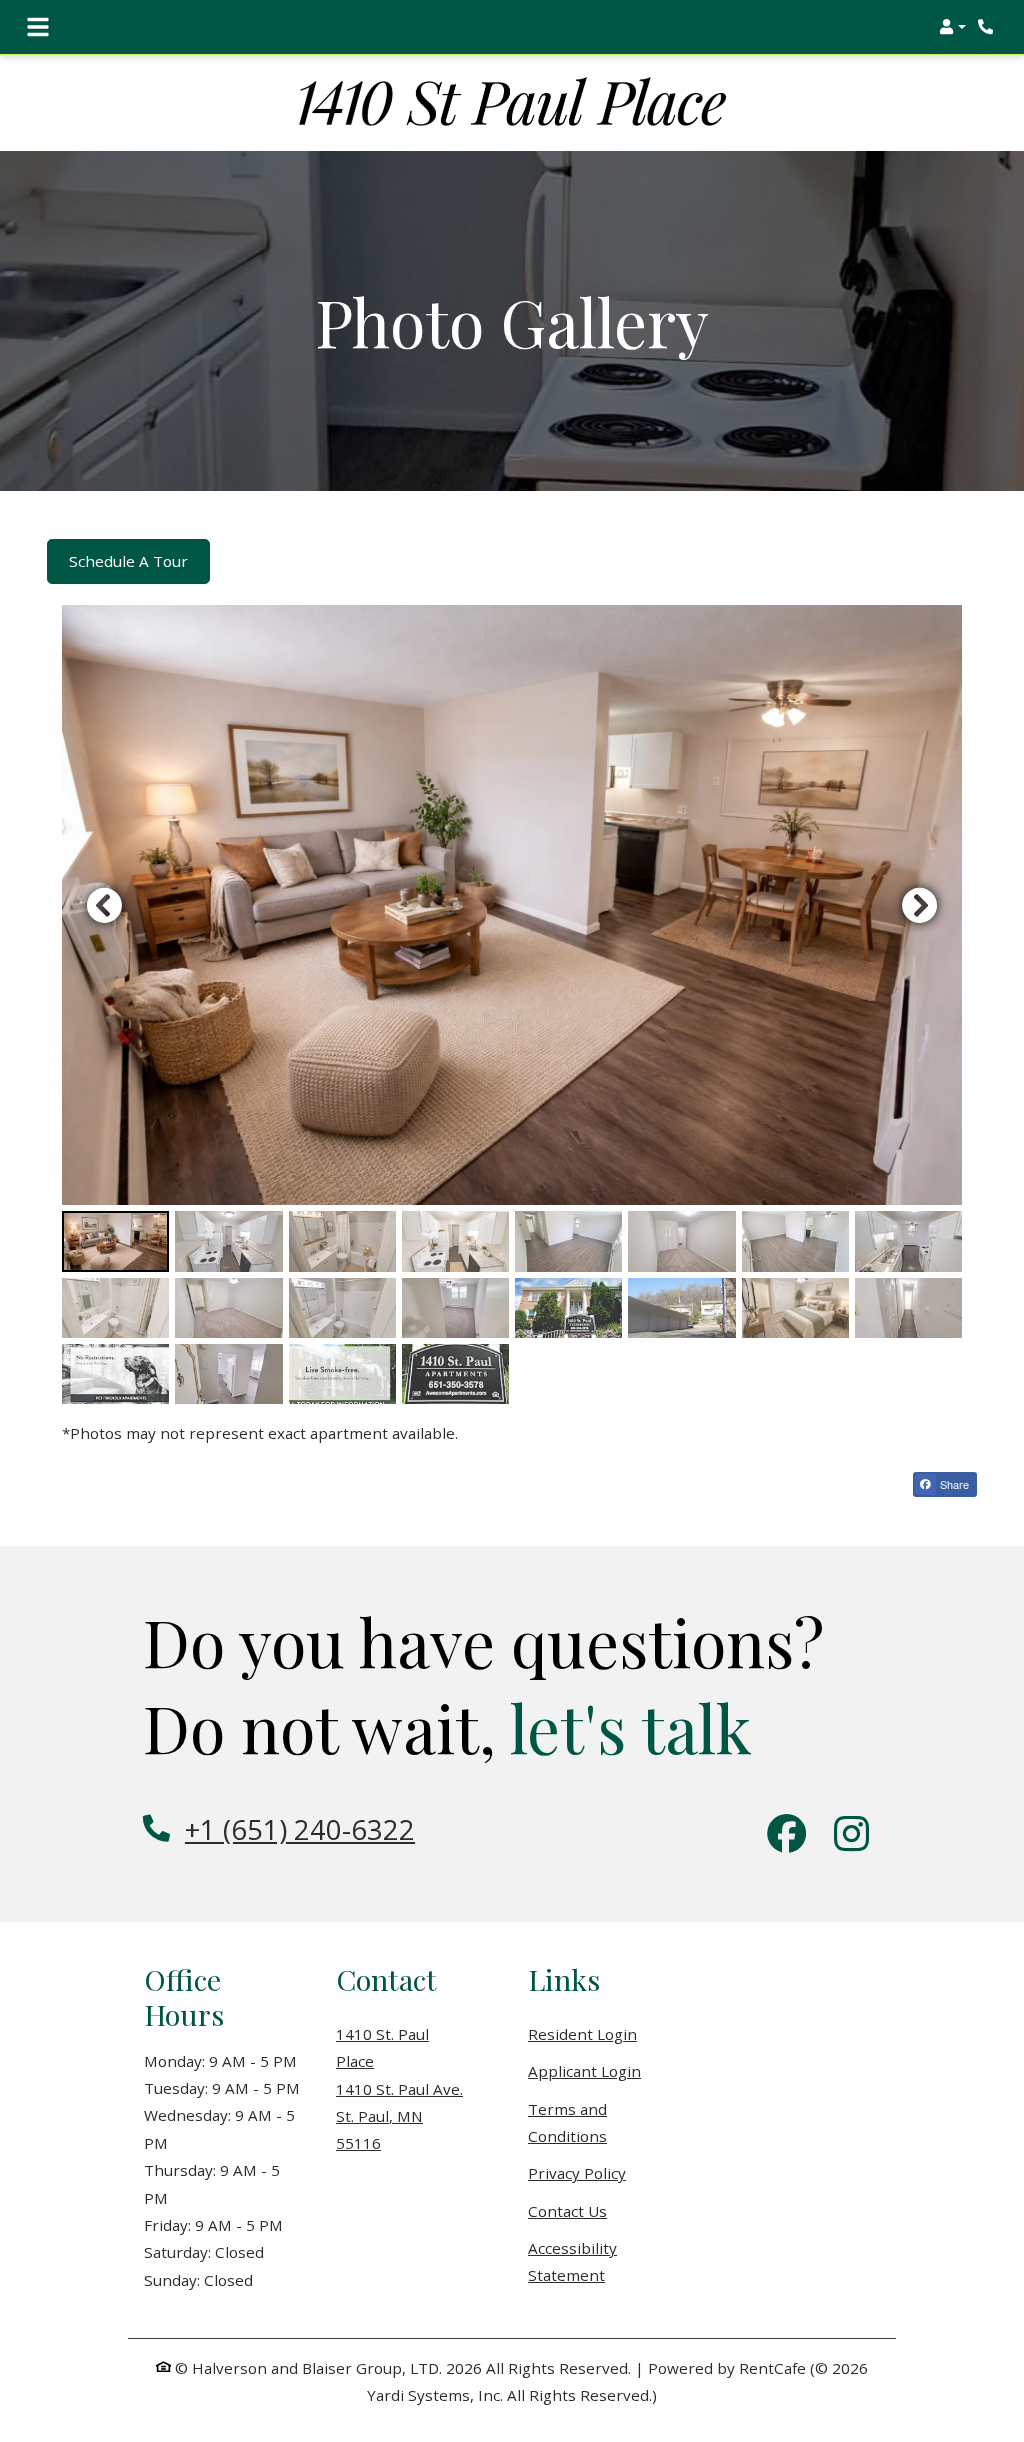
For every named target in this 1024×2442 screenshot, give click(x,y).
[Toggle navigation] (38, 27)
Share (953, 1484)
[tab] (115, 1241)
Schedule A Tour (128, 561)
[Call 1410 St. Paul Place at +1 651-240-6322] (988, 27)
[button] (952, 27)
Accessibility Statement (608, 2261)
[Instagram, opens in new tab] (851, 1836)
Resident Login (582, 2033)
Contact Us (567, 2211)
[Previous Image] (104, 905)
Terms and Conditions (608, 2122)
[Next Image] (920, 905)
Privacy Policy (577, 2172)
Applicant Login (584, 2070)
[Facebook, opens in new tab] (787, 1836)
